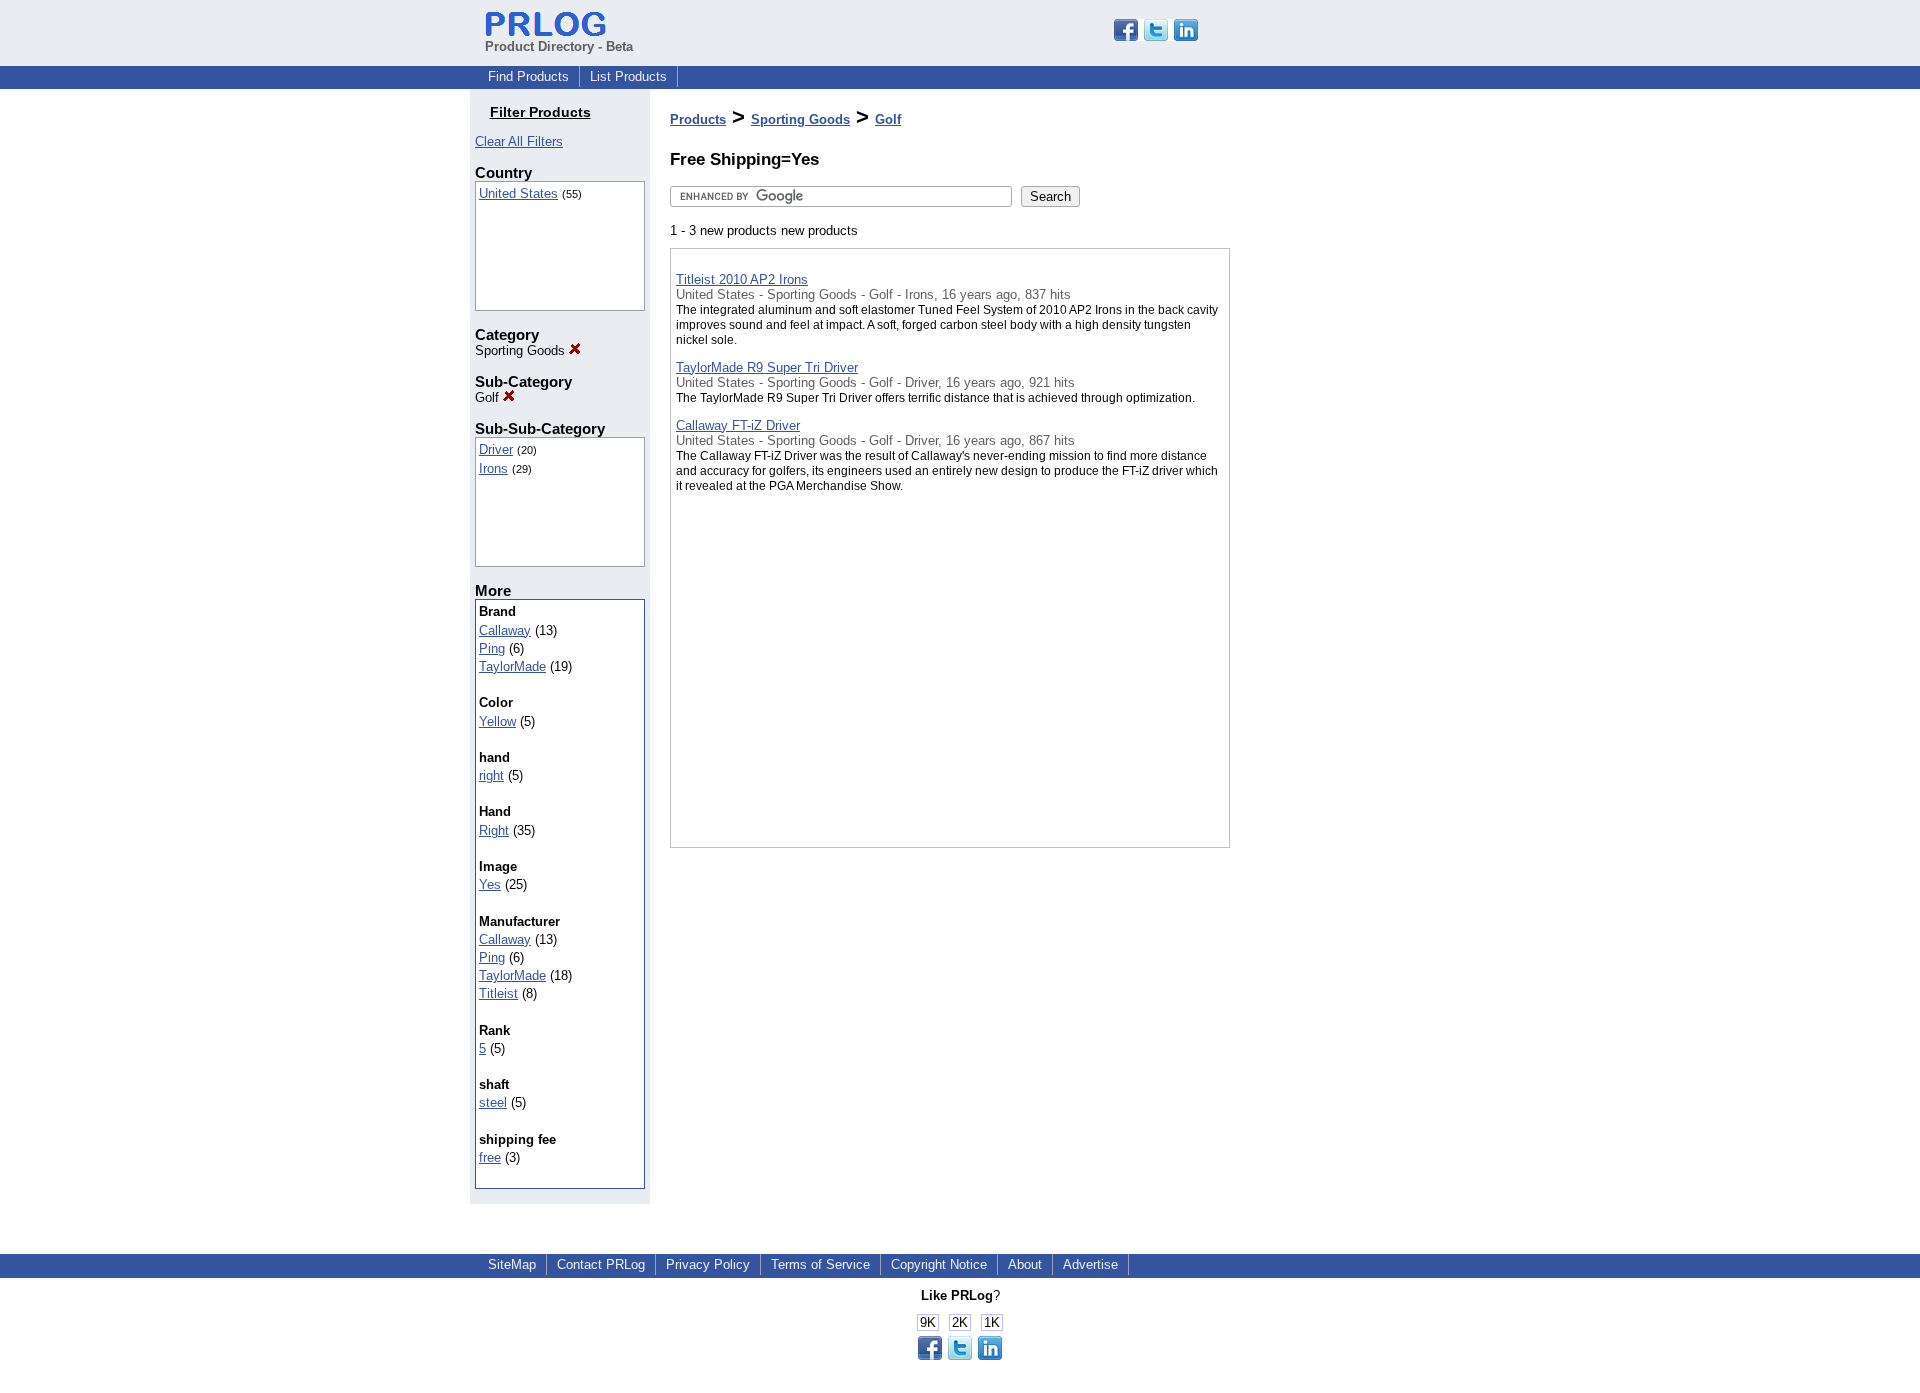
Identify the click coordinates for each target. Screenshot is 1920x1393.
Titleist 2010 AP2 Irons (742, 279)
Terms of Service (820, 1264)
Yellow (497, 721)
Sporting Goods (522, 350)
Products (698, 119)
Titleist (498, 993)
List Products (628, 76)
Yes (490, 884)
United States (518, 193)
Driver (496, 449)
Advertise (1090, 1264)
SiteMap (512, 1264)
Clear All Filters (519, 141)
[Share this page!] (1156, 36)
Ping (492, 648)
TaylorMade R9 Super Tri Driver (767, 367)
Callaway (505, 630)
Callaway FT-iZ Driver (738, 425)
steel (493, 1102)
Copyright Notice (939, 1264)
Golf (489, 397)
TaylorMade (512, 666)
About (1025, 1264)
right (491, 775)
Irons (493, 468)
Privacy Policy (708, 1264)
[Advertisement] (1330, 519)
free (490, 1157)
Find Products (528, 76)
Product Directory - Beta (559, 46)
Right (494, 830)
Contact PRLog (601, 1264)
